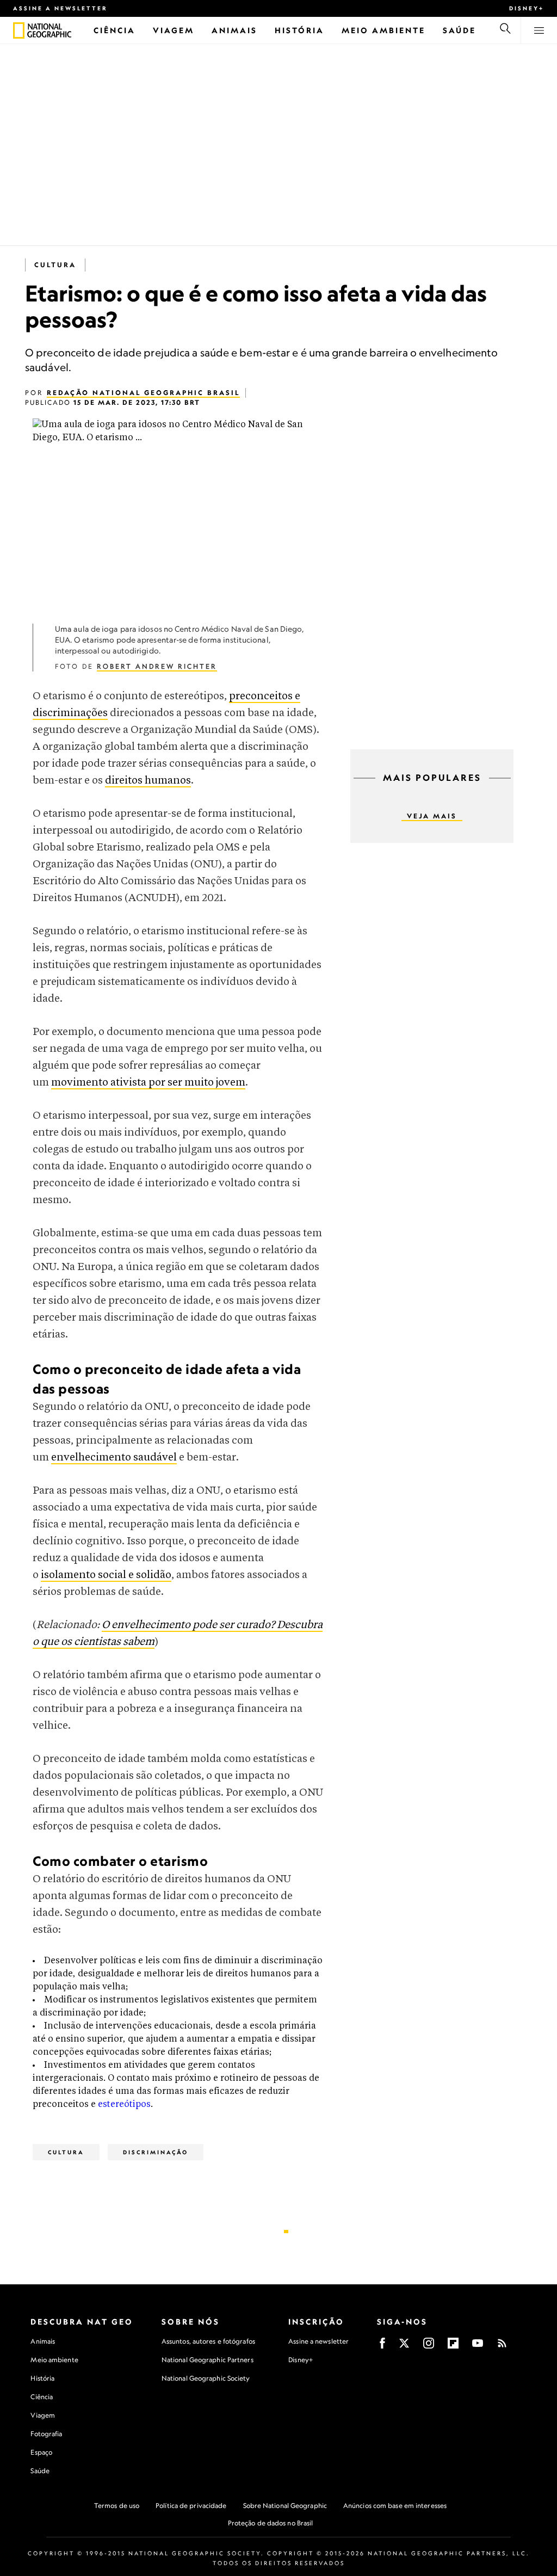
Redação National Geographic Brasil (143, 393)
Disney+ (527, 8)
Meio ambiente (54, 2360)
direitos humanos (148, 781)
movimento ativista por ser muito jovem (148, 1083)
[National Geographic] (19, 30)
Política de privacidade (191, 2506)
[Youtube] (478, 2347)
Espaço (41, 2452)
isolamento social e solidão (106, 1575)
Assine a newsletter (60, 8)
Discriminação (156, 2152)
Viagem (43, 2415)
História (42, 2378)
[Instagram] (429, 2347)
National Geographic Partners (208, 2360)
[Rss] (502, 2347)
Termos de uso (117, 2506)
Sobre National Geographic (285, 2506)
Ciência (42, 2397)
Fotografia (46, 2434)
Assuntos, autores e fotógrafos (208, 2341)
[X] (404, 2347)
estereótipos (124, 2104)
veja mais (432, 816)
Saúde (40, 2471)
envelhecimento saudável (114, 1458)
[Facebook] (382, 2347)
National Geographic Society (206, 2378)
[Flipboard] (453, 2347)
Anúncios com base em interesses (395, 2506)
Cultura (55, 265)
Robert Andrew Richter (157, 666)
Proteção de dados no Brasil (271, 2523)
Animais (43, 2341)
